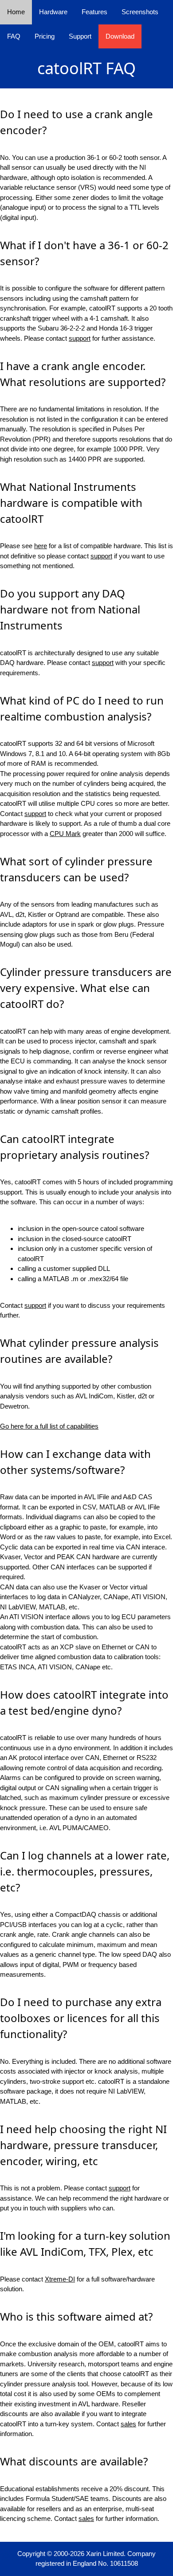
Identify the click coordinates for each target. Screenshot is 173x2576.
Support (80, 36)
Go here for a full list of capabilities (49, 1426)
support (80, 338)
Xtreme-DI (60, 2279)
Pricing (45, 36)
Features (94, 12)
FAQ (14, 36)
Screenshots (140, 12)
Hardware (53, 12)
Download (120, 36)
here (41, 546)
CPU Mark (65, 834)
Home (16, 12)
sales (128, 2424)
